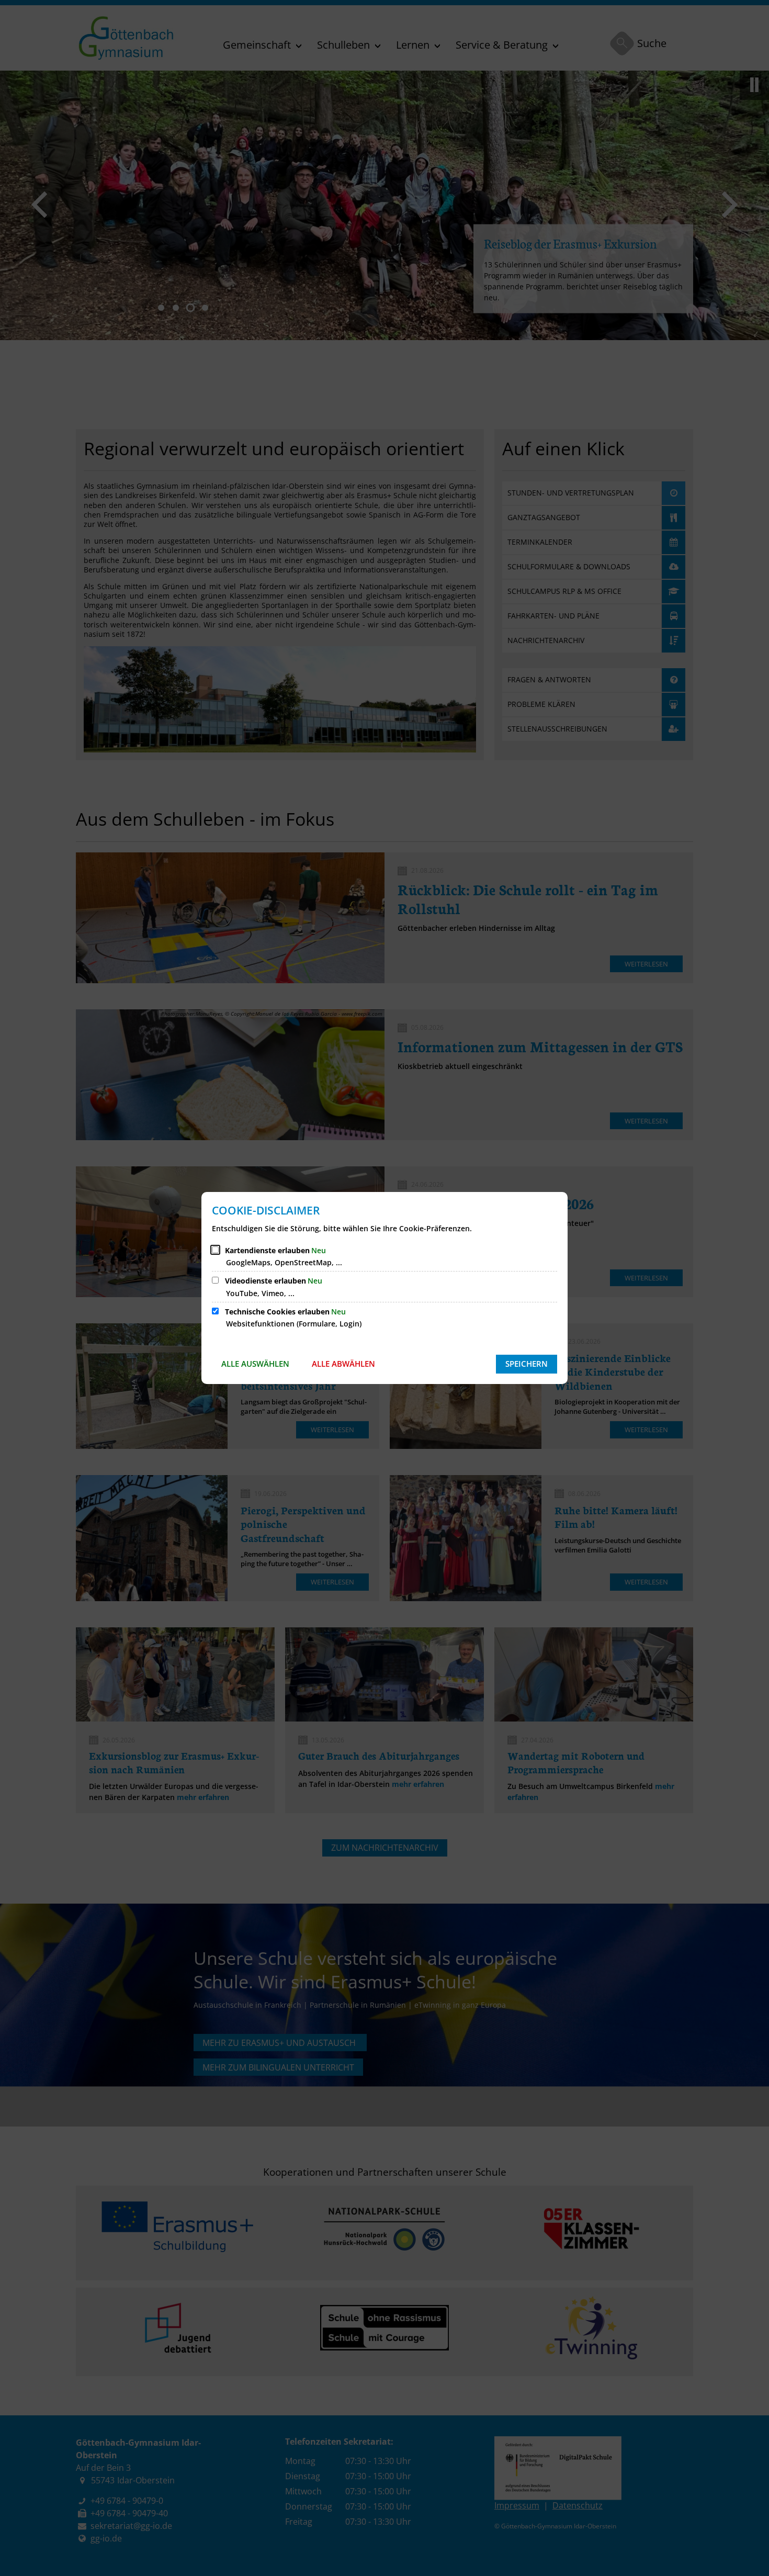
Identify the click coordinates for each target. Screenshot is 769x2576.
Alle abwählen (343, 1364)
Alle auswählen (255, 1364)
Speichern (527, 1364)
